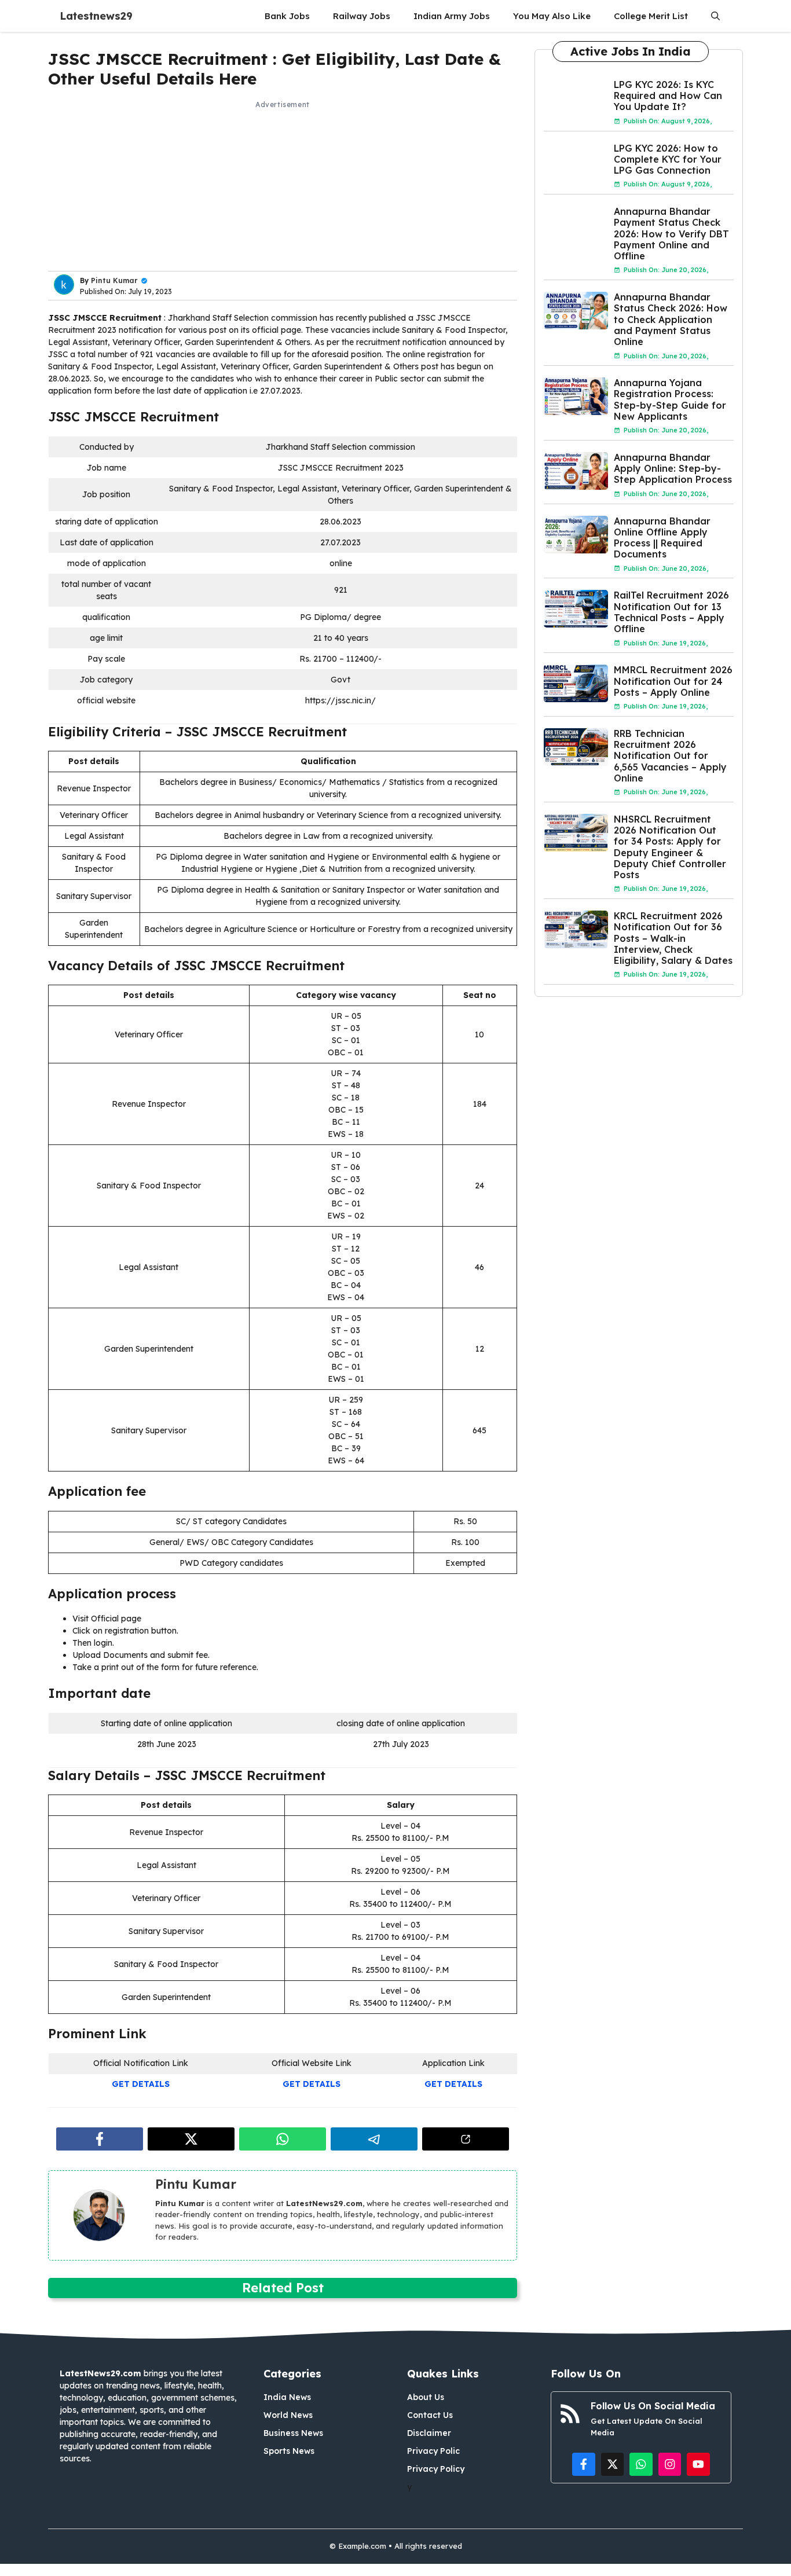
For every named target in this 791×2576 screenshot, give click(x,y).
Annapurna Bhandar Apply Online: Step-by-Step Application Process (673, 468)
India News (287, 2397)
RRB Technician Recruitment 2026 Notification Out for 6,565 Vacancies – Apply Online (670, 756)
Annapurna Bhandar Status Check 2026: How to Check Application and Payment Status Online (671, 319)
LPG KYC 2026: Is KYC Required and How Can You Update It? (668, 96)
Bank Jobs (287, 16)
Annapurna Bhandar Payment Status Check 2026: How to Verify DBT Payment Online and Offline (671, 234)
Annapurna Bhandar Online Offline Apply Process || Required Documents (662, 538)
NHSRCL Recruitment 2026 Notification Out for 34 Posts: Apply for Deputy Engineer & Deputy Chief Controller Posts (670, 847)
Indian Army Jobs (452, 16)
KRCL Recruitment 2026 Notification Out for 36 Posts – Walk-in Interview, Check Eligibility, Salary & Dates (673, 938)
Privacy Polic (433, 2451)
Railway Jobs (362, 16)
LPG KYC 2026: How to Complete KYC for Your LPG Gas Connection (668, 159)
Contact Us (430, 2415)
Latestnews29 (96, 16)
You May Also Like (552, 16)
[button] (715, 16)
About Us (426, 2397)
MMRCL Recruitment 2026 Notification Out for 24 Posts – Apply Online (673, 681)
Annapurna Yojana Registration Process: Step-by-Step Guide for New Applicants (670, 399)
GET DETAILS (141, 2084)
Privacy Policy (436, 2469)
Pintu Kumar (114, 280)
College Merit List (651, 16)
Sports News (289, 2451)
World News (288, 2415)
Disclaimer (429, 2433)
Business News (293, 2433)
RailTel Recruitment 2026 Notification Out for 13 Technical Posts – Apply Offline (671, 612)
